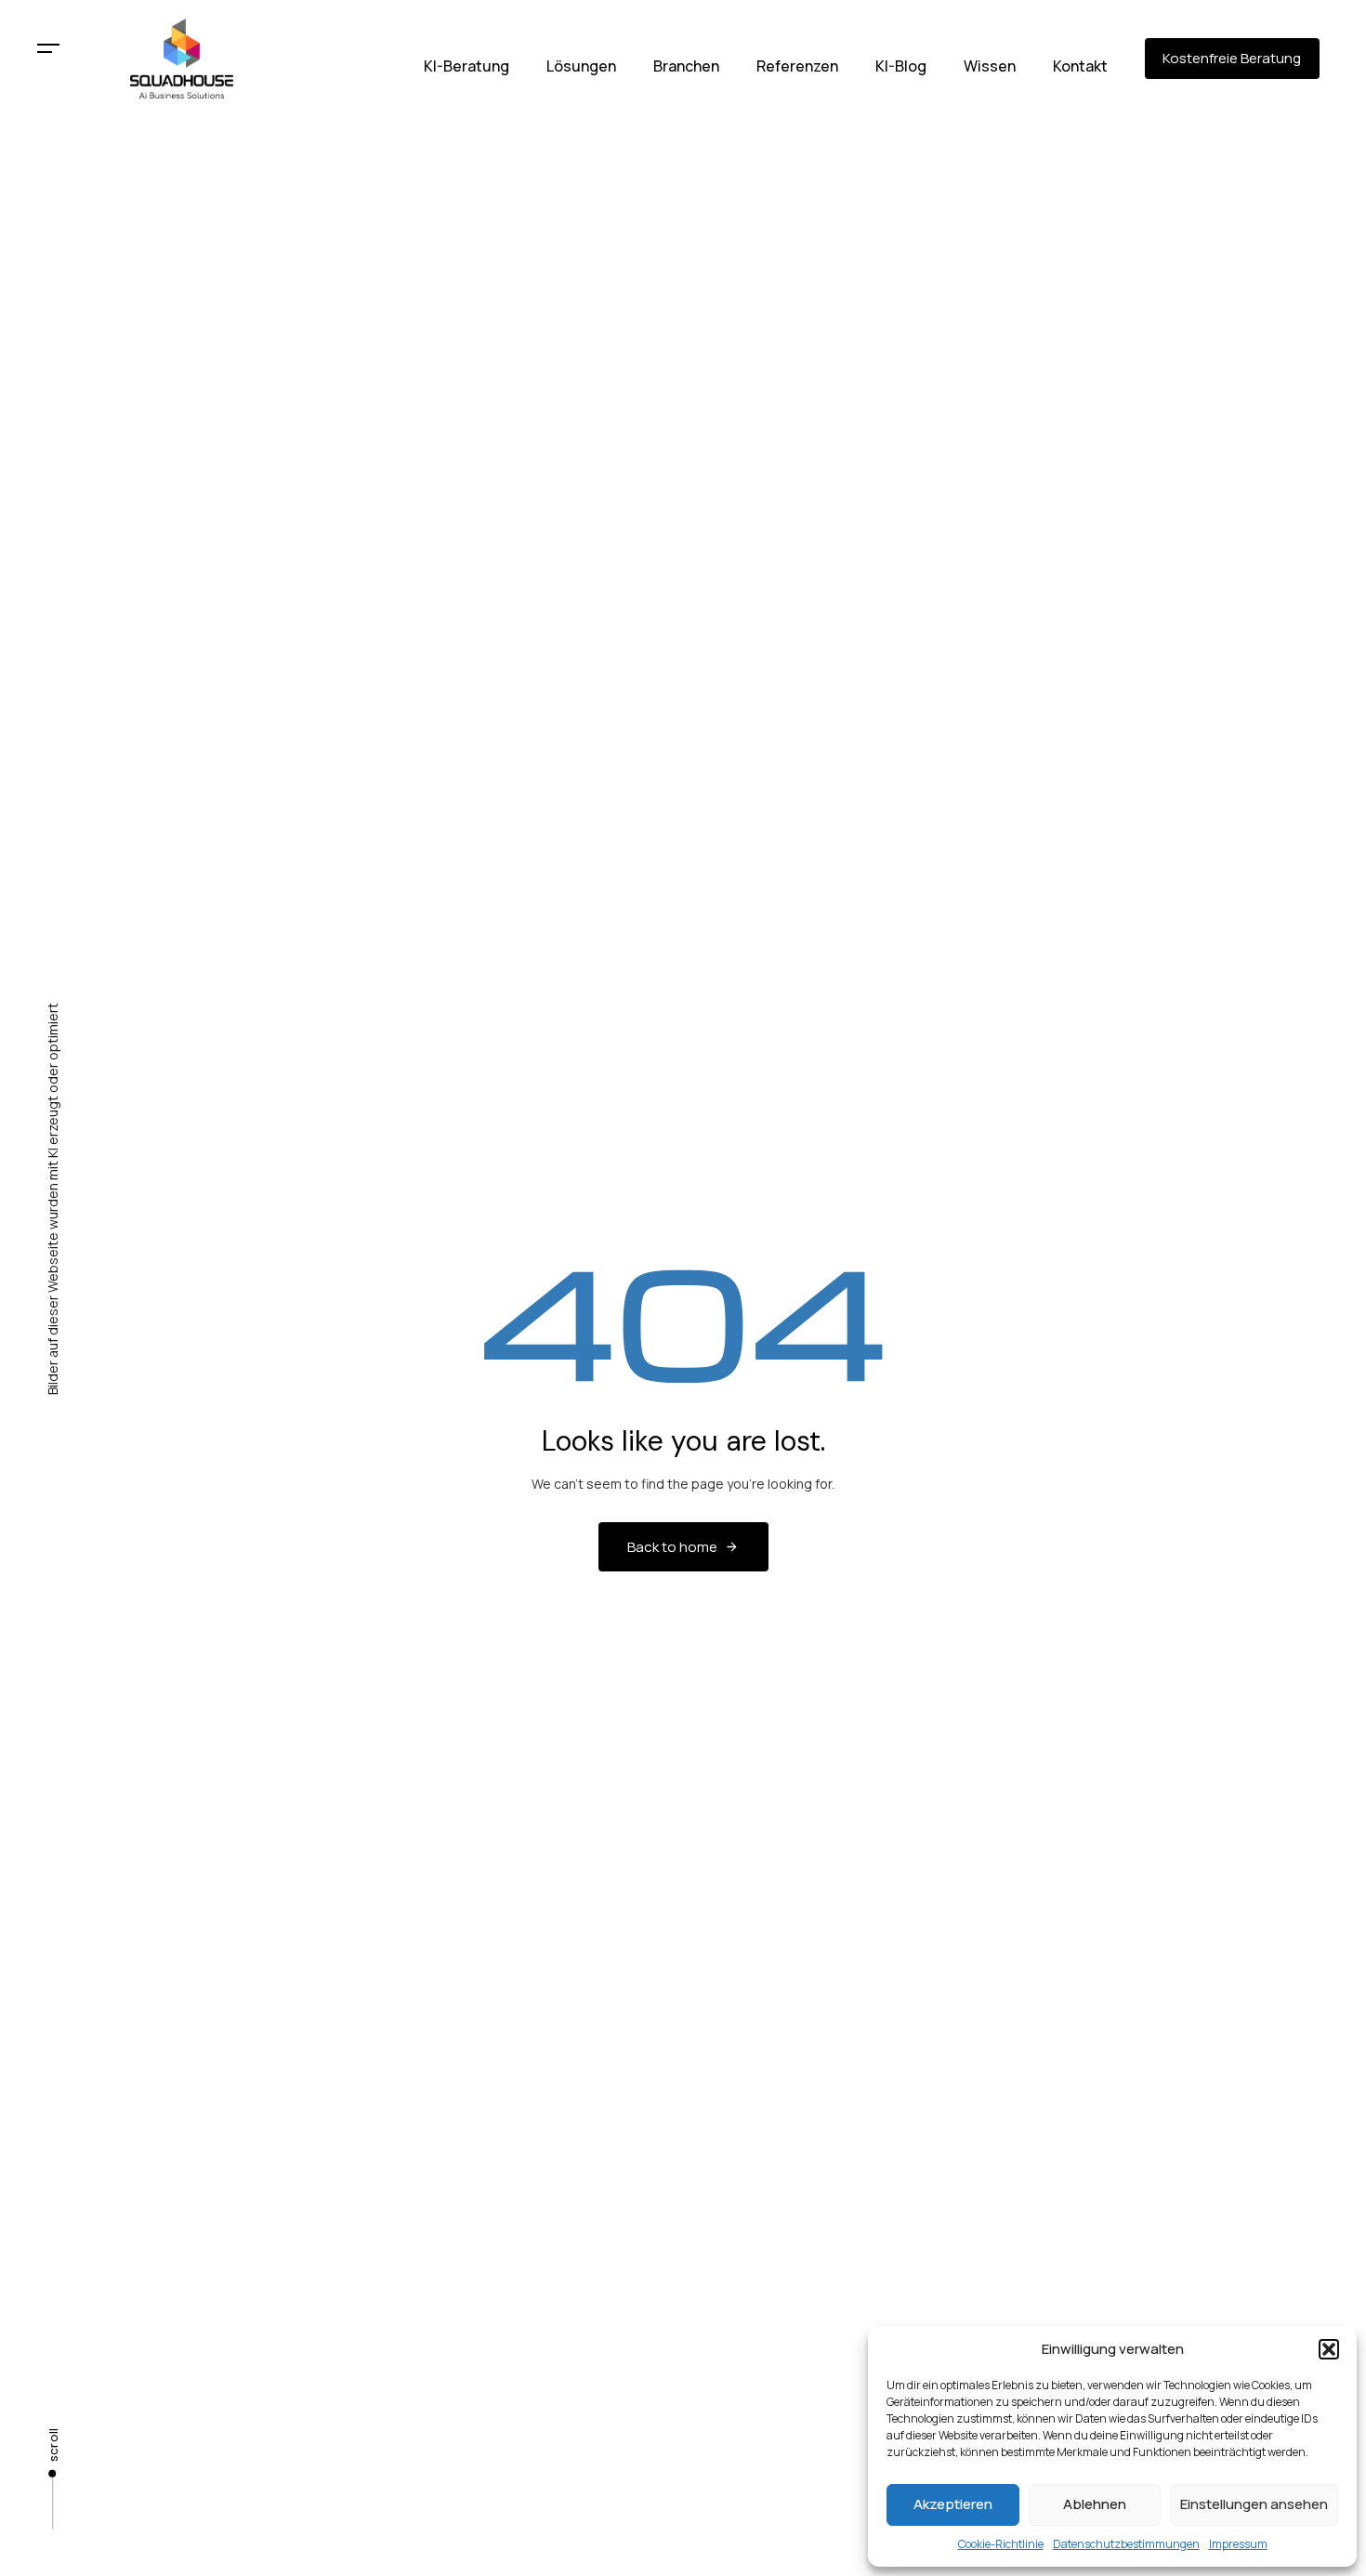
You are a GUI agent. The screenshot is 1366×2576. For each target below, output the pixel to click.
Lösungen (581, 66)
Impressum (1238, 2544)
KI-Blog (901, 66)
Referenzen (797, 66)
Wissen (990, 66)
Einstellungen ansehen (1254, 2504)
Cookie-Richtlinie (1001, 2544)
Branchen (686, 66)
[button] (1329, 2349)
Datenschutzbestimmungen (1126, 2544)
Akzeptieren (953, 2504)
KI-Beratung (466, 66)
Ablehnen (1095, 2504)
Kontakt (1080, 66)
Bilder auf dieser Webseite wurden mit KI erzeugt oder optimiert (53, 1199)
